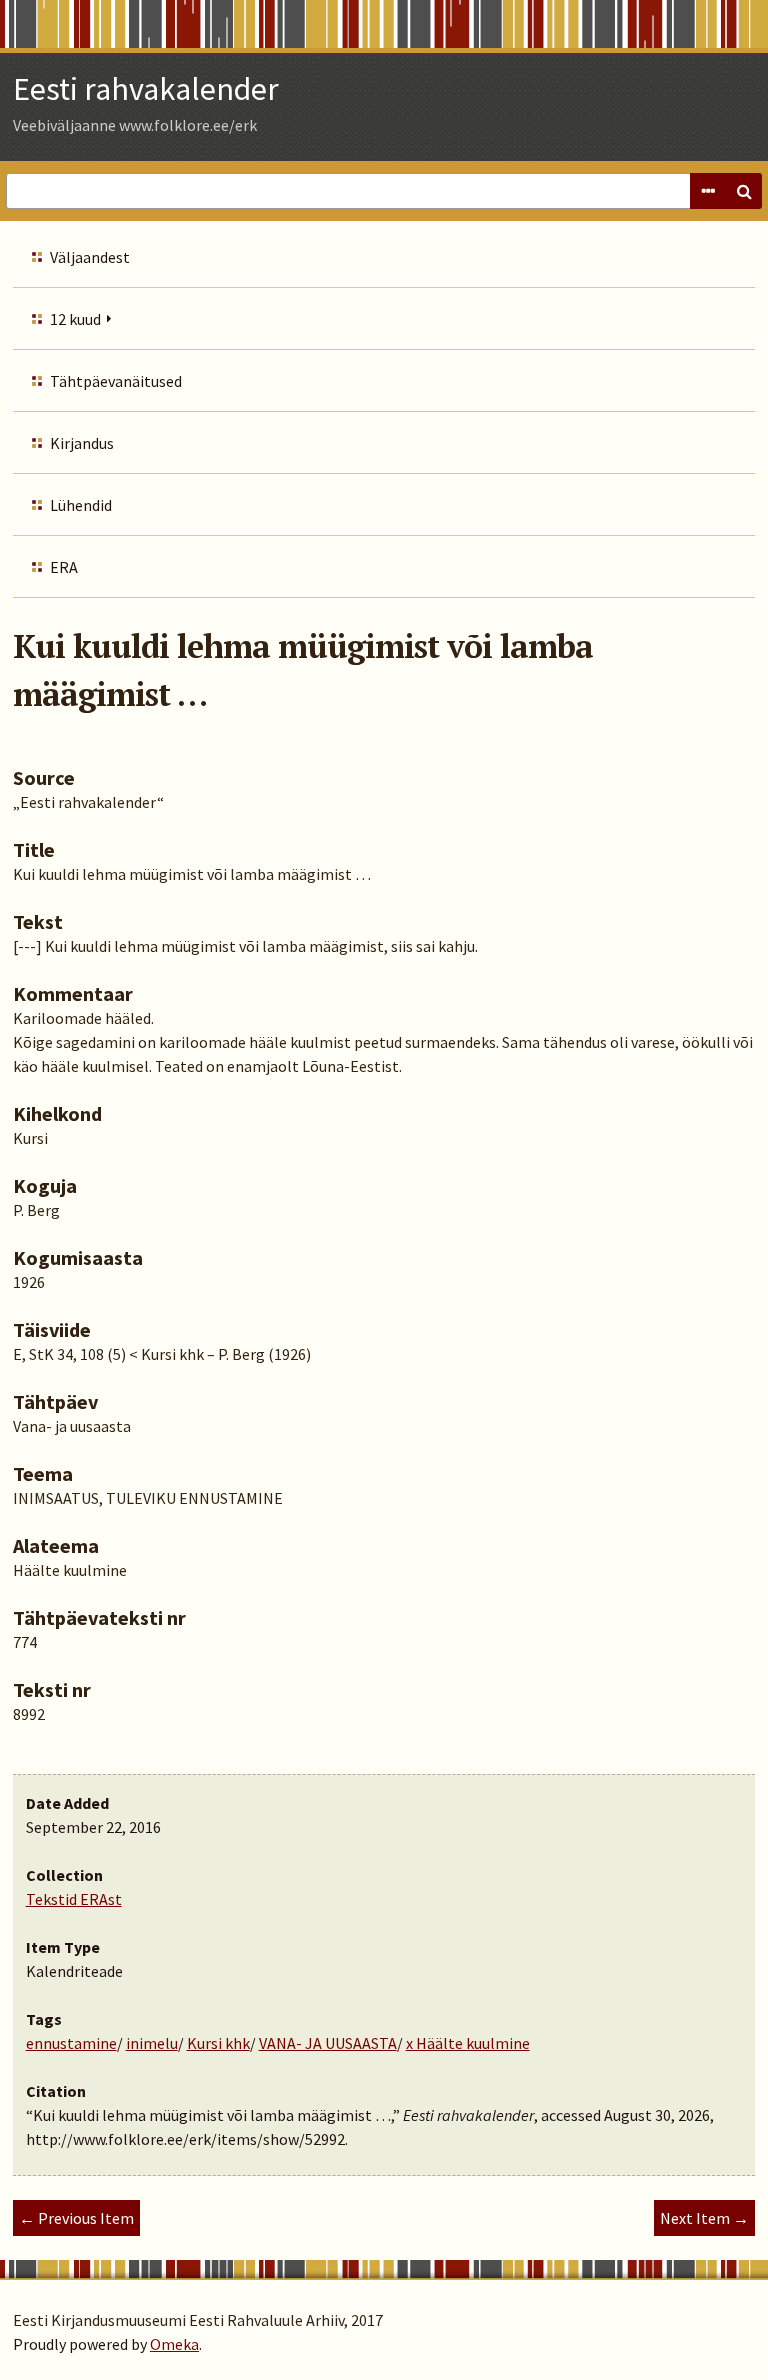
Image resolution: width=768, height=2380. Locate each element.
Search (744, 191)
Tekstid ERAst (74, 1899)
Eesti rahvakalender (146, 89)
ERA (64, 567)
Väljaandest (90, 257)
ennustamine (71, 2043)
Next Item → (704, 2218)
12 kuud (75, 319)
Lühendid (81, 505)
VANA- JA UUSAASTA (328, 2043)
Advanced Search (708, 191)
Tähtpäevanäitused (116, 381)
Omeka (174, 2344)
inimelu (152, 2043)
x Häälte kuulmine (468, 2043)
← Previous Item (76, 2218)
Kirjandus (82, 443)
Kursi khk (218, 2043)
